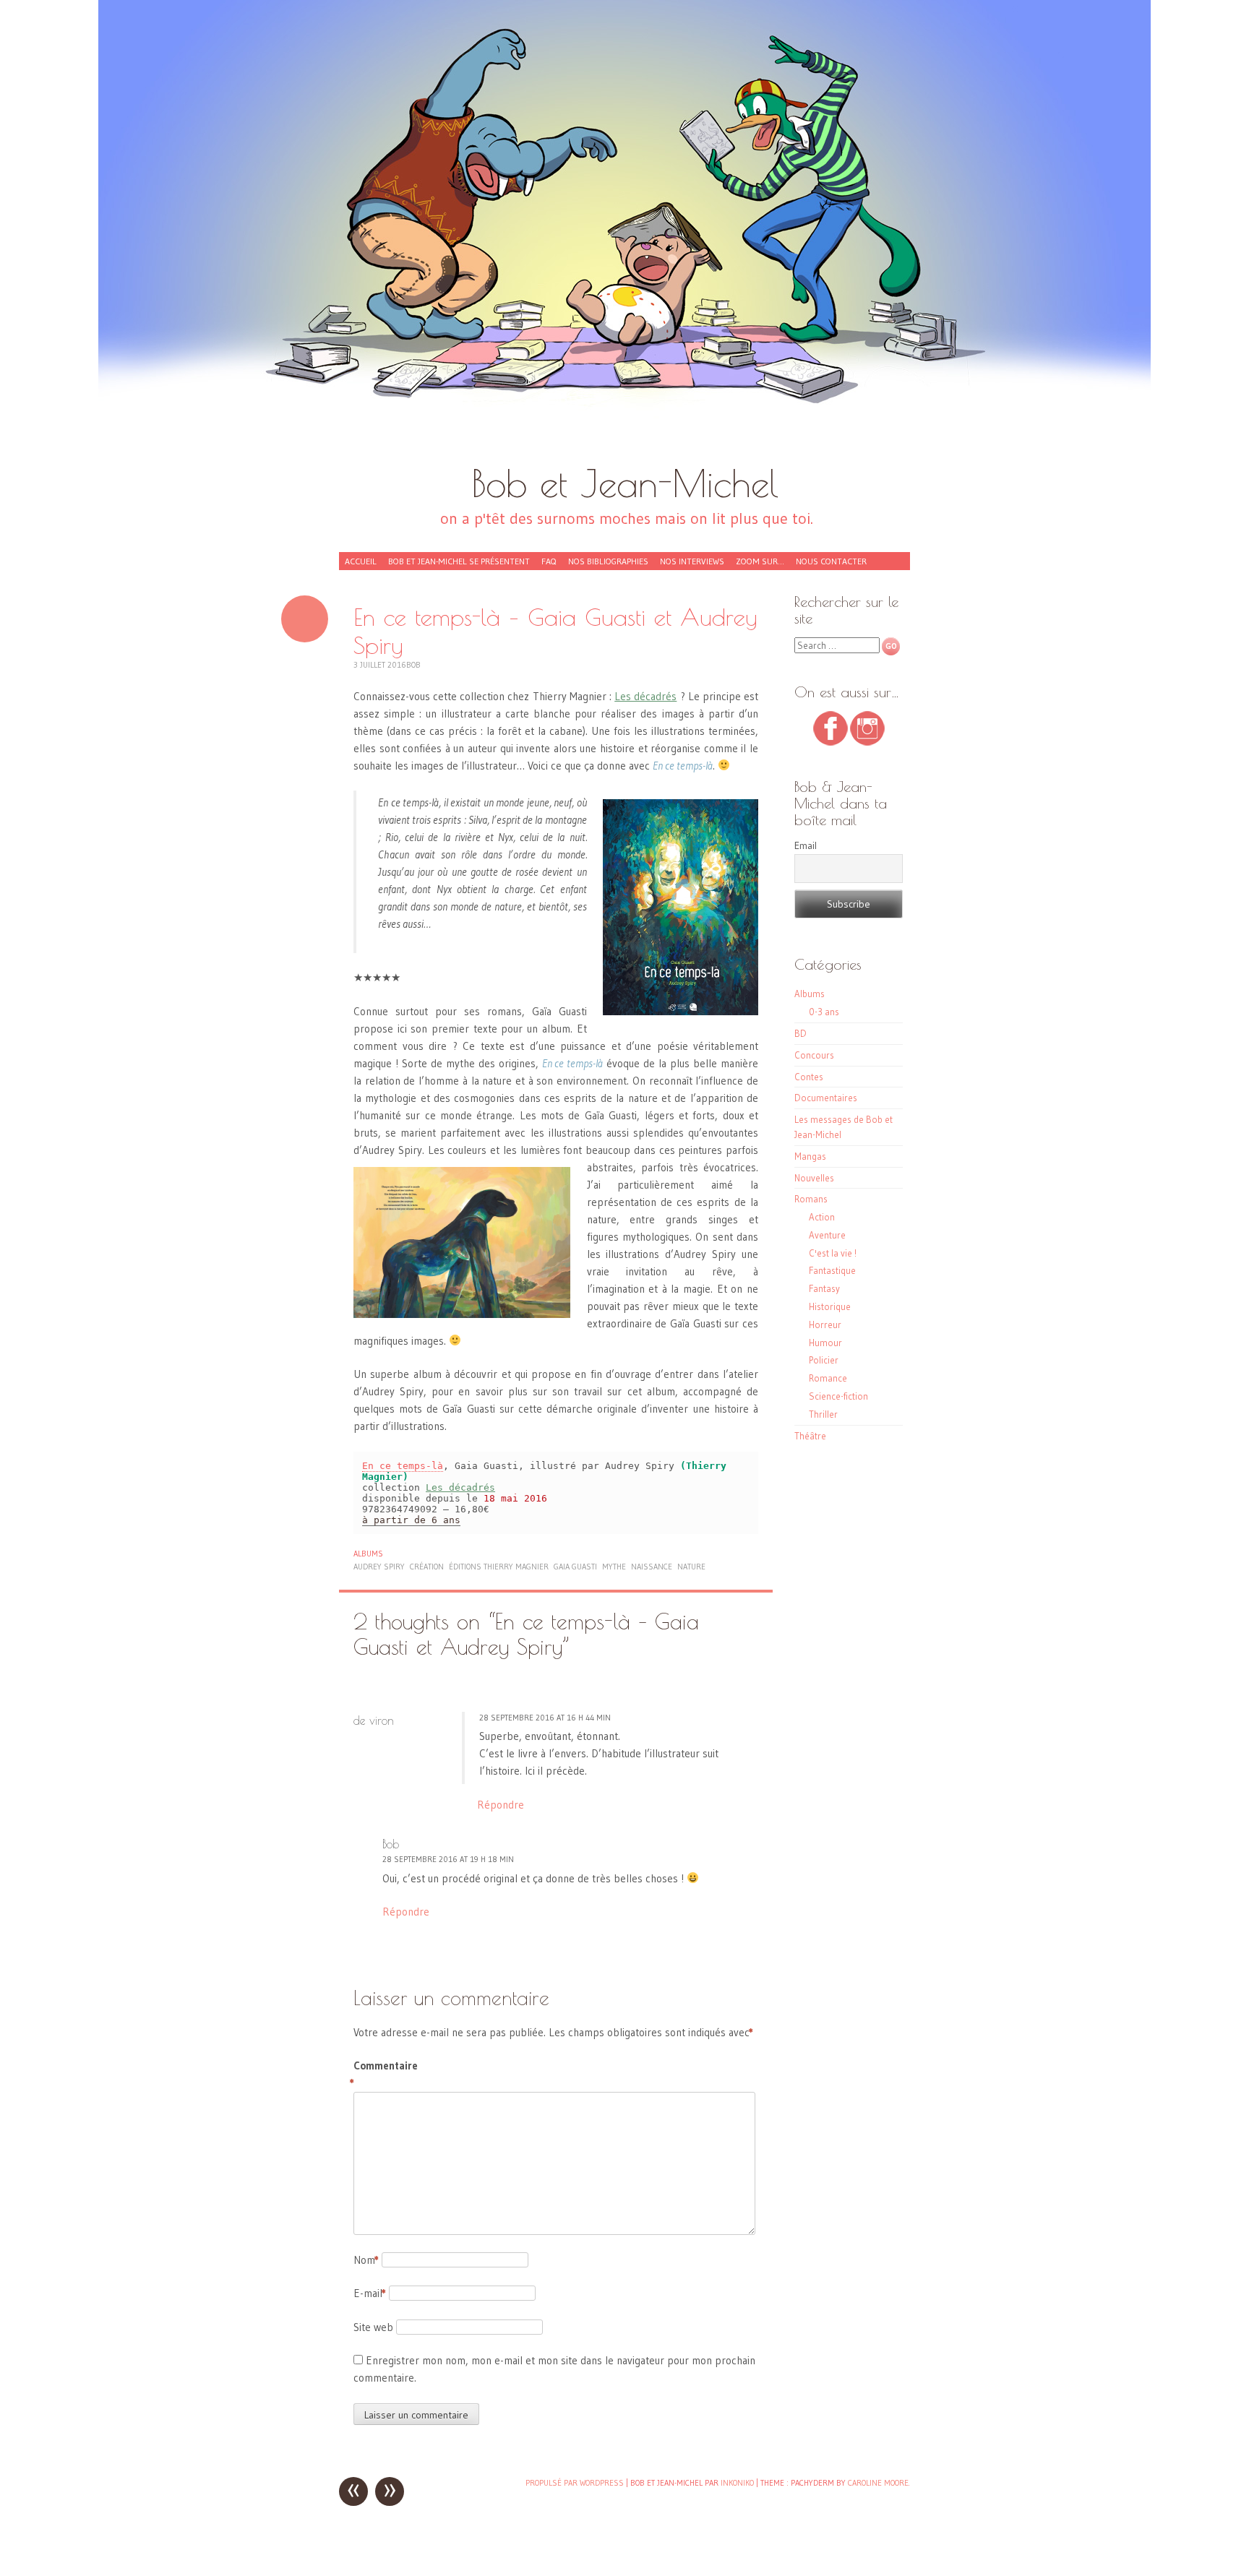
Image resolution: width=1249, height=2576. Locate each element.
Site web (373, 2327)
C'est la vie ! (833, 1253)
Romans (811, 1199)
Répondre (501, 1805)
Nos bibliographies (608, 561)
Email (806, 845)
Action (822, 1217)
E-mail (370, 2293)
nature (691, 1567)
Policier (824, 1360)
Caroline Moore (878, 2483)
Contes (809, 1077)
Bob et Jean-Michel (625, 483)
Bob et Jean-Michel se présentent (459, 561)
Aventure (827, 1235)
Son (305, 619)
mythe (614, 1567)
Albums (368, 1554)
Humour (825, 1343)
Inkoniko (737, 2483)
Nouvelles (814, 1178)
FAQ (549, 561)
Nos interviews (692, 561)
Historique (830, 1306)
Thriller (823, 1414)
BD (801, 1033)
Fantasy (824, 1288)
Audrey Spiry (379, 1567)
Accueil (361, 561)
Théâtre (810, 1436)
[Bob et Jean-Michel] (624, 238)
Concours (814, 1055)
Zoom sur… (760, 561)
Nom (366, 2260)
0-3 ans (824, 1012)
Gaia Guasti (575, 1567)
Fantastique (832, 1270)
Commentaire (384, 2074)
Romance (828, 1378)
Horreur (825, 1324)
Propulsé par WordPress (575, 2483)
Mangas (810, 1156)
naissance (652, 1567)
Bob (413, 665)
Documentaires (826, 1098)
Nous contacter (831, 561)
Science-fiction (838, 1396)
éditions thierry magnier (499, 1567)
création (427, 1567)
